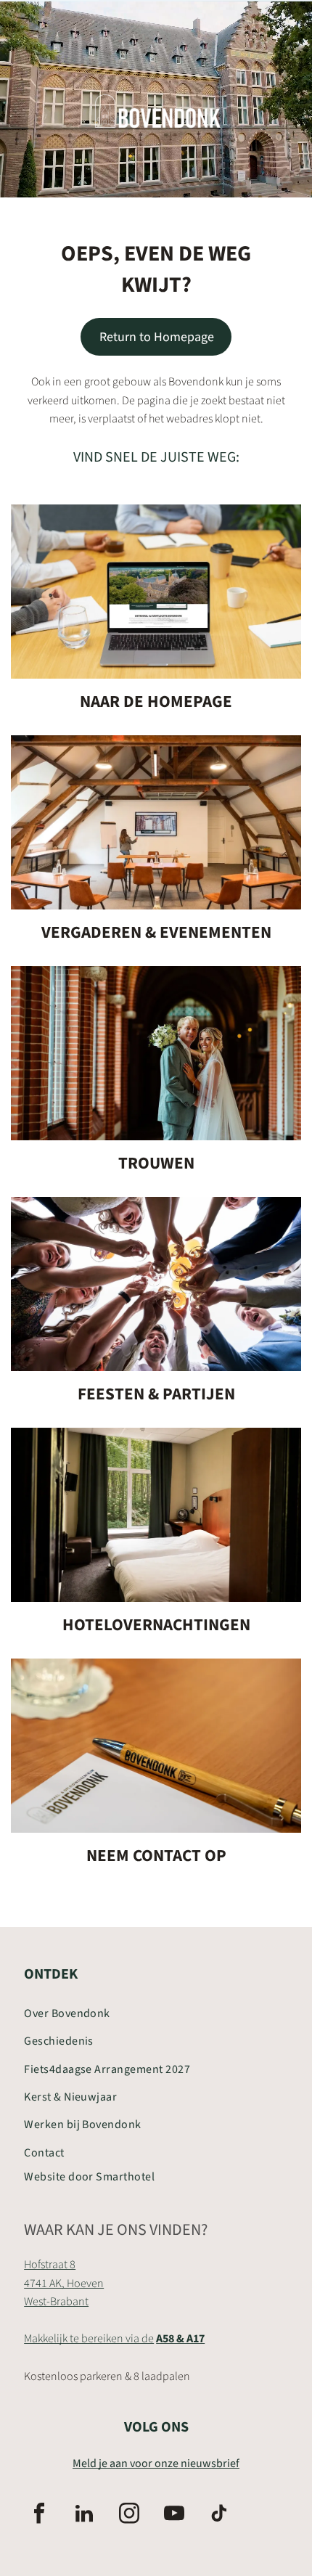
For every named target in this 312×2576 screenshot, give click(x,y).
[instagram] (129, 2515)
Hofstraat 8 (50, 2265)
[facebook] (39, 2515)
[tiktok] (219, 2515)
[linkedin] (84, 2515)
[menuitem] (156, 2013)
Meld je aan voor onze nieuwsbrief (156, 2463)
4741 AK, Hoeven (64, 2283)
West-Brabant (56, 2302)
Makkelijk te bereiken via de (89, 2339)
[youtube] (174, 2515)
